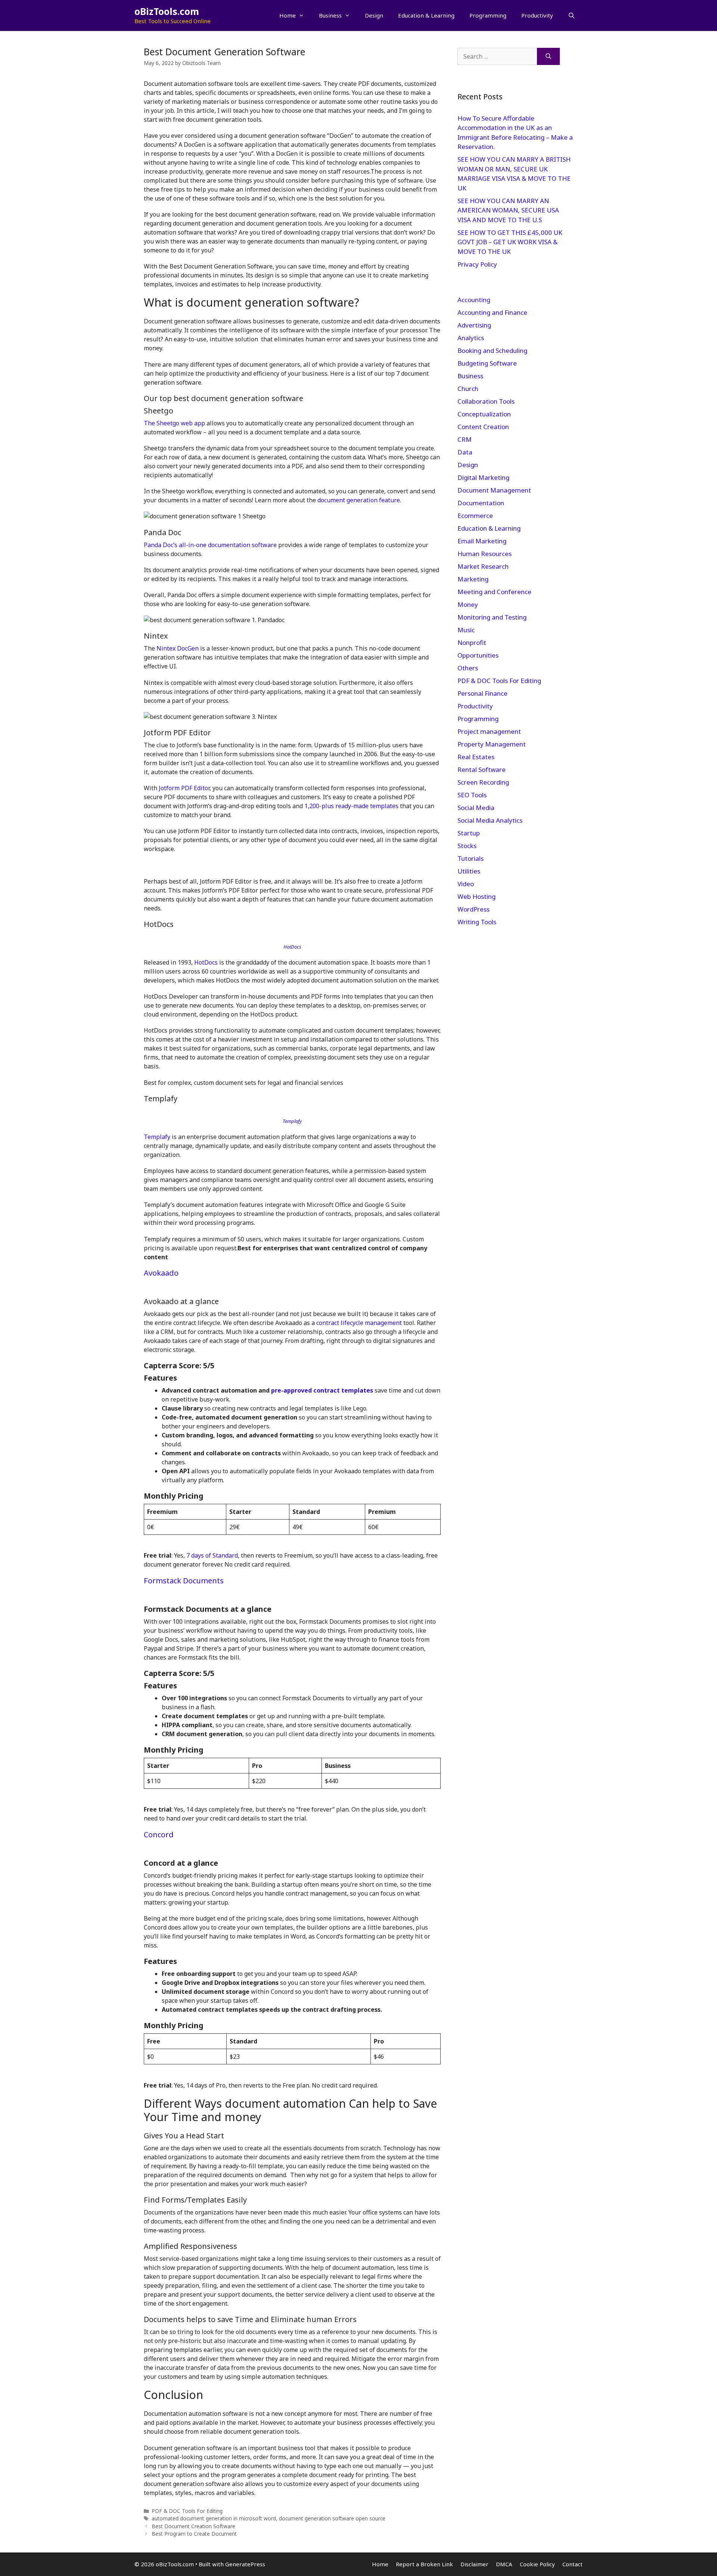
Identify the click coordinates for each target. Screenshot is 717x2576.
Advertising (474, 325)
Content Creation (483, 427)
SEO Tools (472, 795)
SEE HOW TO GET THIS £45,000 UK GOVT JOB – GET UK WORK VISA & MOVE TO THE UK (510, 242)
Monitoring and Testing (492, 617)
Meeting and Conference (494, 592)
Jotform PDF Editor (184, 788)
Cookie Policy (537, 2564)
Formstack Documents (184, 1581)
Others (468, 668)
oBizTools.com (167, 11)
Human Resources (485, 554)
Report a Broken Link (424, 2564)
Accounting (474, 300)
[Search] (548, 56)
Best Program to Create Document (194, 2534)
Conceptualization (484, 414)
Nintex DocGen (178, 648)
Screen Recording (483, 782)
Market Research (483, 566)
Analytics (471, 338)
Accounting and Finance (492, 312)
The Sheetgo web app (174, 423)
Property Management (492, 744)
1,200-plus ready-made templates (351, 806)
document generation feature (359, 500)
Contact (572, 2564)
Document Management (494, 490)
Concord (159, 1835)
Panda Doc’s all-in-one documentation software (210, 545)
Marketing (473, 579)
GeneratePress (245, 2564)
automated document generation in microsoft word (214, 2518)
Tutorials (471, 858)
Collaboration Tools (486, 401)
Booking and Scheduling (492, 350)
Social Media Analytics (490, 820)
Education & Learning (426, 15)
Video (466, 884)
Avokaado (161, 1273)
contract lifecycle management (359, 1323)
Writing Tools (477, 922)
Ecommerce (475, 516)
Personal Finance (482, 693)
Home (288, 15)
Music (466, 630)
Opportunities (478, 655)
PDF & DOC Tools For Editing (187, 2511)
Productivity (537, 15)
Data (465, 452)
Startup (469, 833)
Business (330, 15)
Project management (489, 731)
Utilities (469, 871)
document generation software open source (332, 2518)
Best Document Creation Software (193, 2526)
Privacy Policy (478, 264)
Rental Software (482, 769)
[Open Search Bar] (572, 15)
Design (374, 15)
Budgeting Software (487, 363)
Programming (488, 15)
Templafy (157, 1137)
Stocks (467, 846)
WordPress (474, 909)
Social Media (476, 808)
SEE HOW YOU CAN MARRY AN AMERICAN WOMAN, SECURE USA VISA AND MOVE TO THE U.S (508, 210)
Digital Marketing (483, 477)
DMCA (504, 2564)
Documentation (481, 503)
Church (468, 389)
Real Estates (476, 757)
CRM (465, 439)
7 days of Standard (212, 1555)
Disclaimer (474, 2564)
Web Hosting (477, 896)
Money (468, 604)
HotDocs (206, 962)
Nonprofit (472, 643)
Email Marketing (482, 541)
